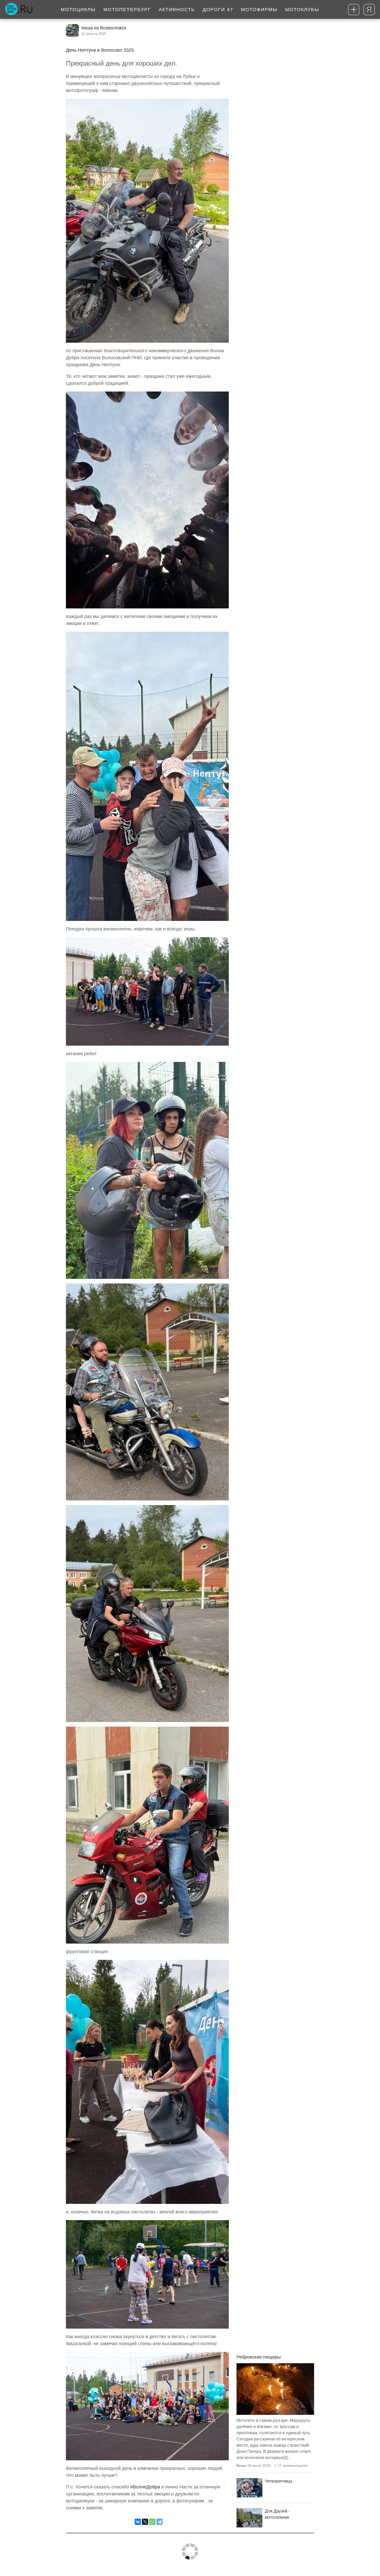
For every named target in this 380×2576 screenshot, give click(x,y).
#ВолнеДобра (145, 2487)
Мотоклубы (302, 10)
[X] (145, 2522)
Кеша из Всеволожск (104, 28)
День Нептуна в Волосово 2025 (100, 50)
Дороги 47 (218, 10)
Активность (177, 10)
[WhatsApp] (152, 2522)
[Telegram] (159, 2522)
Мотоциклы (78, 10)
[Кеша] (72, 30)
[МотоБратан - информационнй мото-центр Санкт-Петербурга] (19, 10)
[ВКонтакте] (138, 2522)
